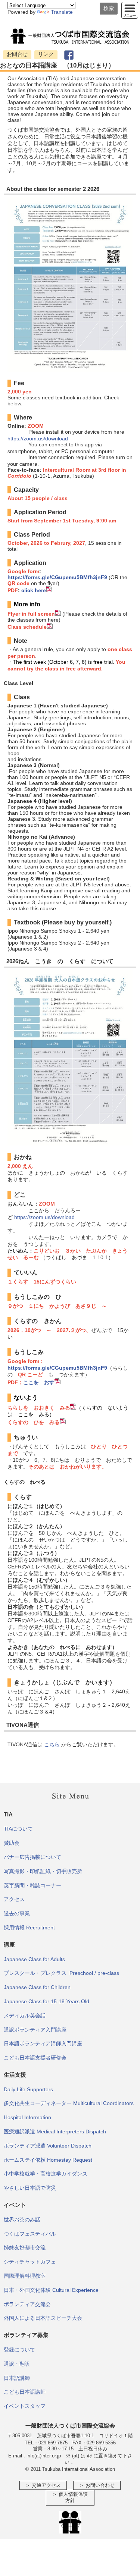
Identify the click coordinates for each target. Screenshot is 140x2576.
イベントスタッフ (25, 2406)
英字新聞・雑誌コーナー (32, 1885)
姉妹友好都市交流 (25, 2247)
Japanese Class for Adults (34, 1959)
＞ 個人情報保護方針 (70, 2498)
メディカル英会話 (25, 2016)
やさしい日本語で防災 (30, 2188)
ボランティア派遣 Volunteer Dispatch (48, 2146)
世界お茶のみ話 (22, 2220)
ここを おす (39, 1382)
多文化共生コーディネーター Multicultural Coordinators (69, 2103)
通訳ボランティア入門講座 (35, 2030)
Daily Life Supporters (28, 2089)
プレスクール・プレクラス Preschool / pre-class (61, 1973)
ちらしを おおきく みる (39, 1408)
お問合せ (17, 54)
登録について (19, 2350)
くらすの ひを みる (34, 1422)
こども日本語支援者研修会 (35, 2058)
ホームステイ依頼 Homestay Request (48, 2160)
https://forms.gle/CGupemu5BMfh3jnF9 (57, 577)
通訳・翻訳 (17, 2364)
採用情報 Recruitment (29, 1928)
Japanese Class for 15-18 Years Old (46, 2001)
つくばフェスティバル (30, 2234)
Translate (62, 12)
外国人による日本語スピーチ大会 (43, 2318)
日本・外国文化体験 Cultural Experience (51, 2290)
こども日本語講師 (25, 2392)
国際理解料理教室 (25, 2276)
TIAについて (18, 1829)
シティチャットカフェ (30, 2262)
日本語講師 (17, 2378)
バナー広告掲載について (32, 1857)
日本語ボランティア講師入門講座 (43, 2043)
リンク (46, 54)
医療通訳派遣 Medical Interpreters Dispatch (55, 2132)
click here (34, 590)
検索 (109, 8)
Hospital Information (27, 2117)
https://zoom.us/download (38, 439)
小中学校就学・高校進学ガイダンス (46, 2174)
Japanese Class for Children (37, 1987)
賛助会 (12, 1843)
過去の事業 (17, 1913)
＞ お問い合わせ (97, 2485)
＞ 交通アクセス (43, 2485)
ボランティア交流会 (27, 2304)
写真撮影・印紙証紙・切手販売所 (43, 1871)
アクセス (14, 1899)
